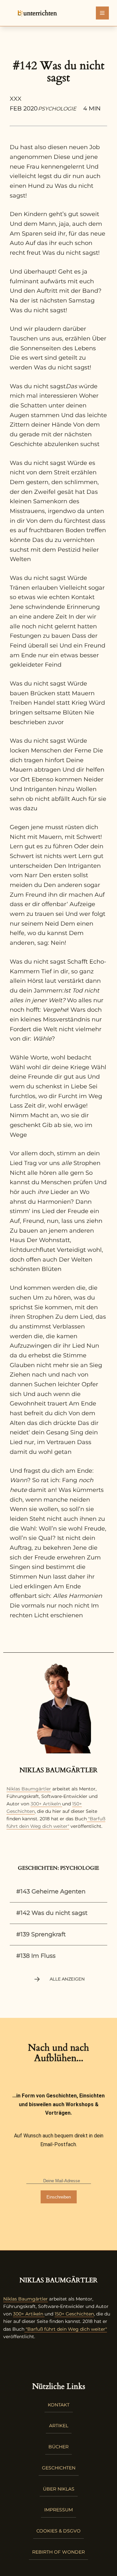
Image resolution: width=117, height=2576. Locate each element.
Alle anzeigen (67, 1979)
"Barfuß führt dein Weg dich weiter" (66, 2329)
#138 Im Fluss (36, 1956)
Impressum (58, 2510)
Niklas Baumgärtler (29, 1789)
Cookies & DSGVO (58, 2531)
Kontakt (59, 2405)
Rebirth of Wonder (58, 2552)
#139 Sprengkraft (41, 1934)
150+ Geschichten (74, 2314)
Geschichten (59, 2468)
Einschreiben (59, 2197)
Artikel (59, 2426)
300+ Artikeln (46, 1804)
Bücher (58, 2447)
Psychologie (57, 109)
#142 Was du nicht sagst (52, 1913)
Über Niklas (59, 2489)
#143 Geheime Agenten (51, 1891)
